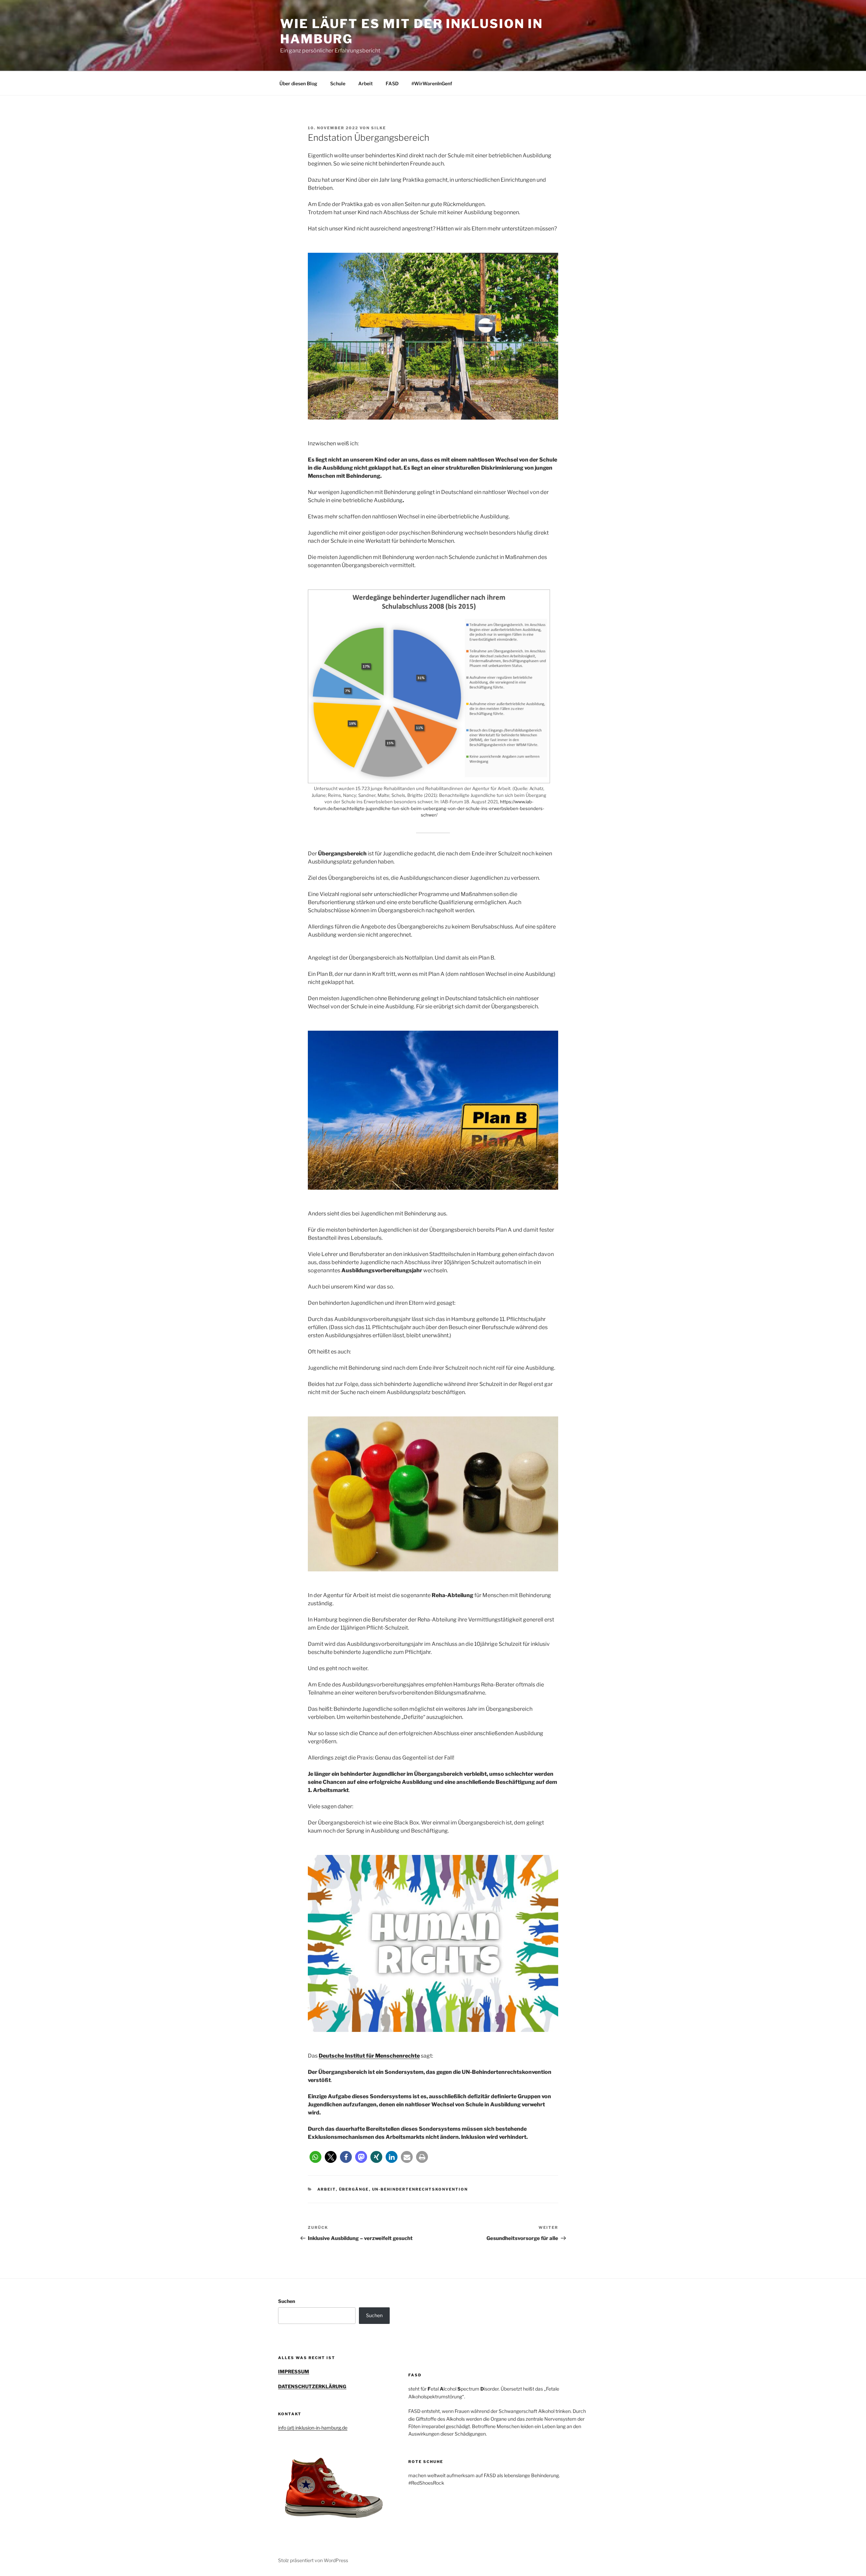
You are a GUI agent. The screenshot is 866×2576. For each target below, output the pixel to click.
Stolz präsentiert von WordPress (313, 2560)
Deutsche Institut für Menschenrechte (369, 2056)
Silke (379, 128)
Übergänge (354, 2189)
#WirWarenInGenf (432, 83)
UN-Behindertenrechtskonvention (420, 2189)
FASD (392, 83)
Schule (338, 83)
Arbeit (366, 83)
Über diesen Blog (298, 83)
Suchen (287, 2301)
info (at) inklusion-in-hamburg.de (313, 2428)
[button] (315, 2157)
